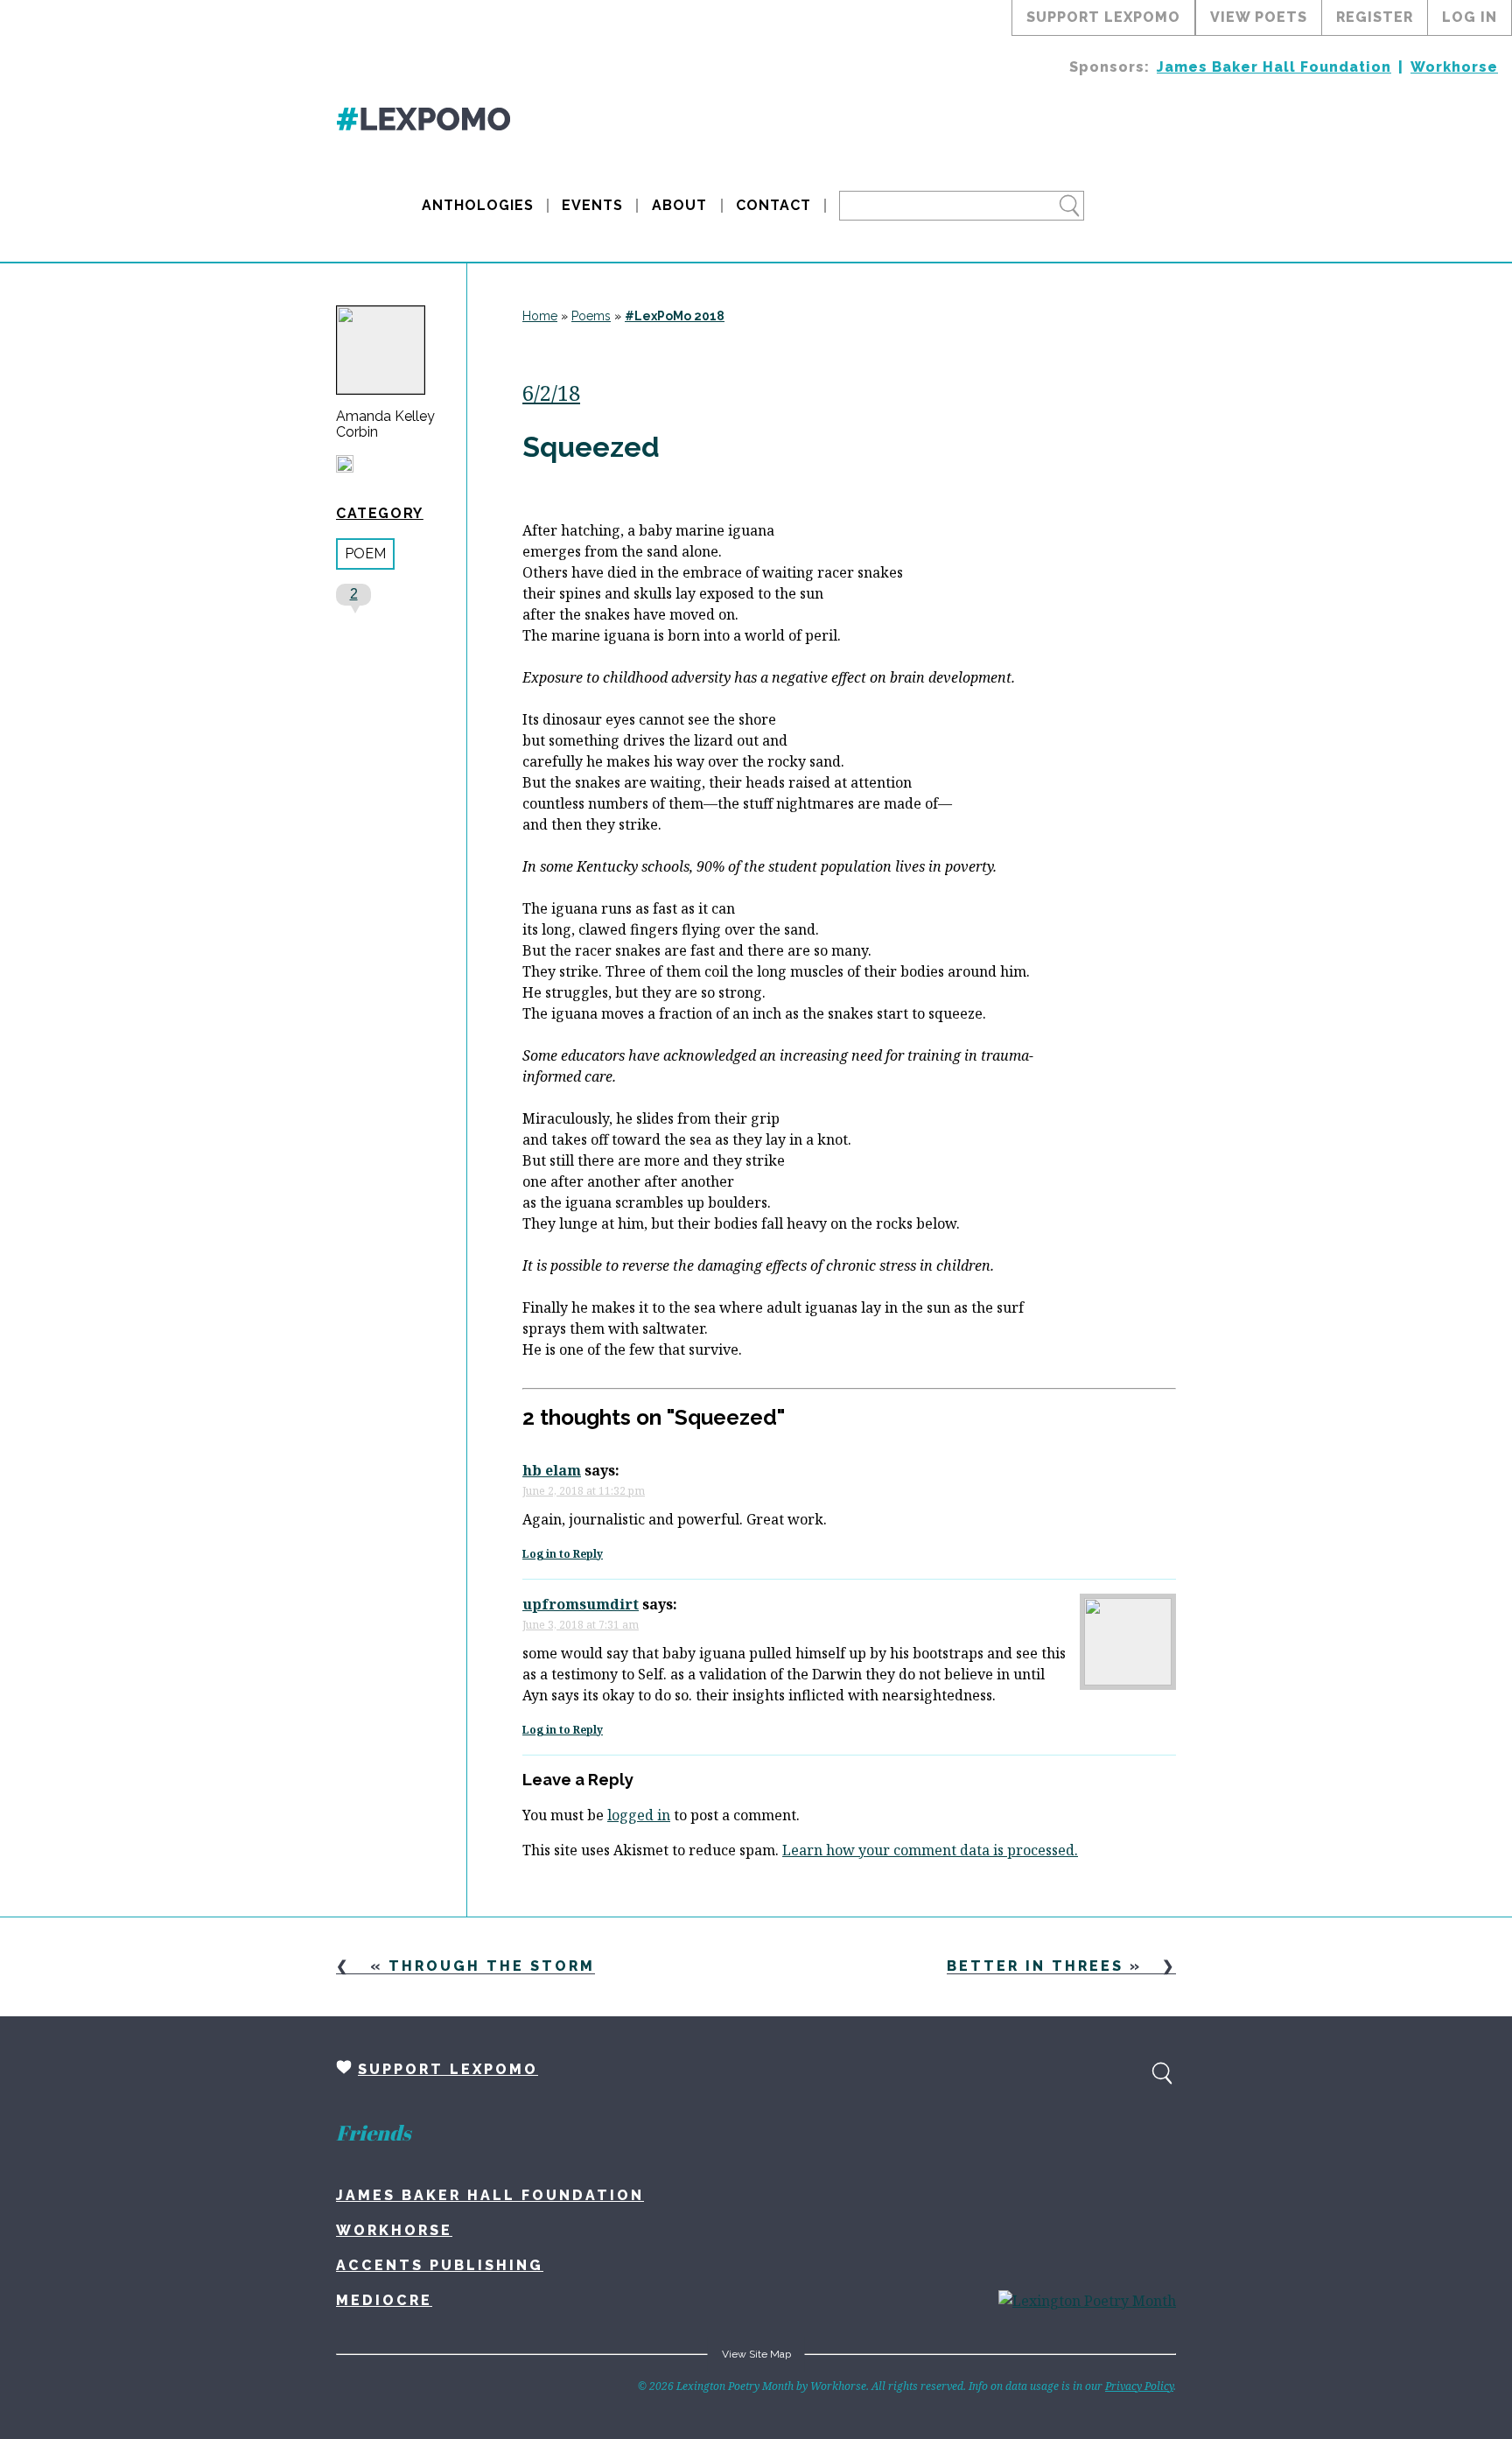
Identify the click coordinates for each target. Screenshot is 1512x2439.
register (1375, 17)
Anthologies (478, 205)
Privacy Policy (1139, 2386)
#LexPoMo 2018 (675, 316)
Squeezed (591, 447)
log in (1470, 17)
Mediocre (384, 2300)
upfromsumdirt (581, 1604)
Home (540, 316)
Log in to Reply (563, 1554)
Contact (773, 205)
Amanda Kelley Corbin (385, 424)
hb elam (552, 1470)
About (679, 205)
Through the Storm (492, 1966)
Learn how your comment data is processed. (930, 1850)
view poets (1259, 17)
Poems (591, 316)
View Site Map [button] (756, 2354)
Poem (365, 554)
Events (592, 205)
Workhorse (1454, 67)
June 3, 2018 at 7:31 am (581, 1625)
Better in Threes (1035, 1966)
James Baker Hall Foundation (1274, 67)
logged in (639, 1815)
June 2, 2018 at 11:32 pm (584, 1491)
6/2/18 (551, 392)
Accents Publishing (440, 2265)
